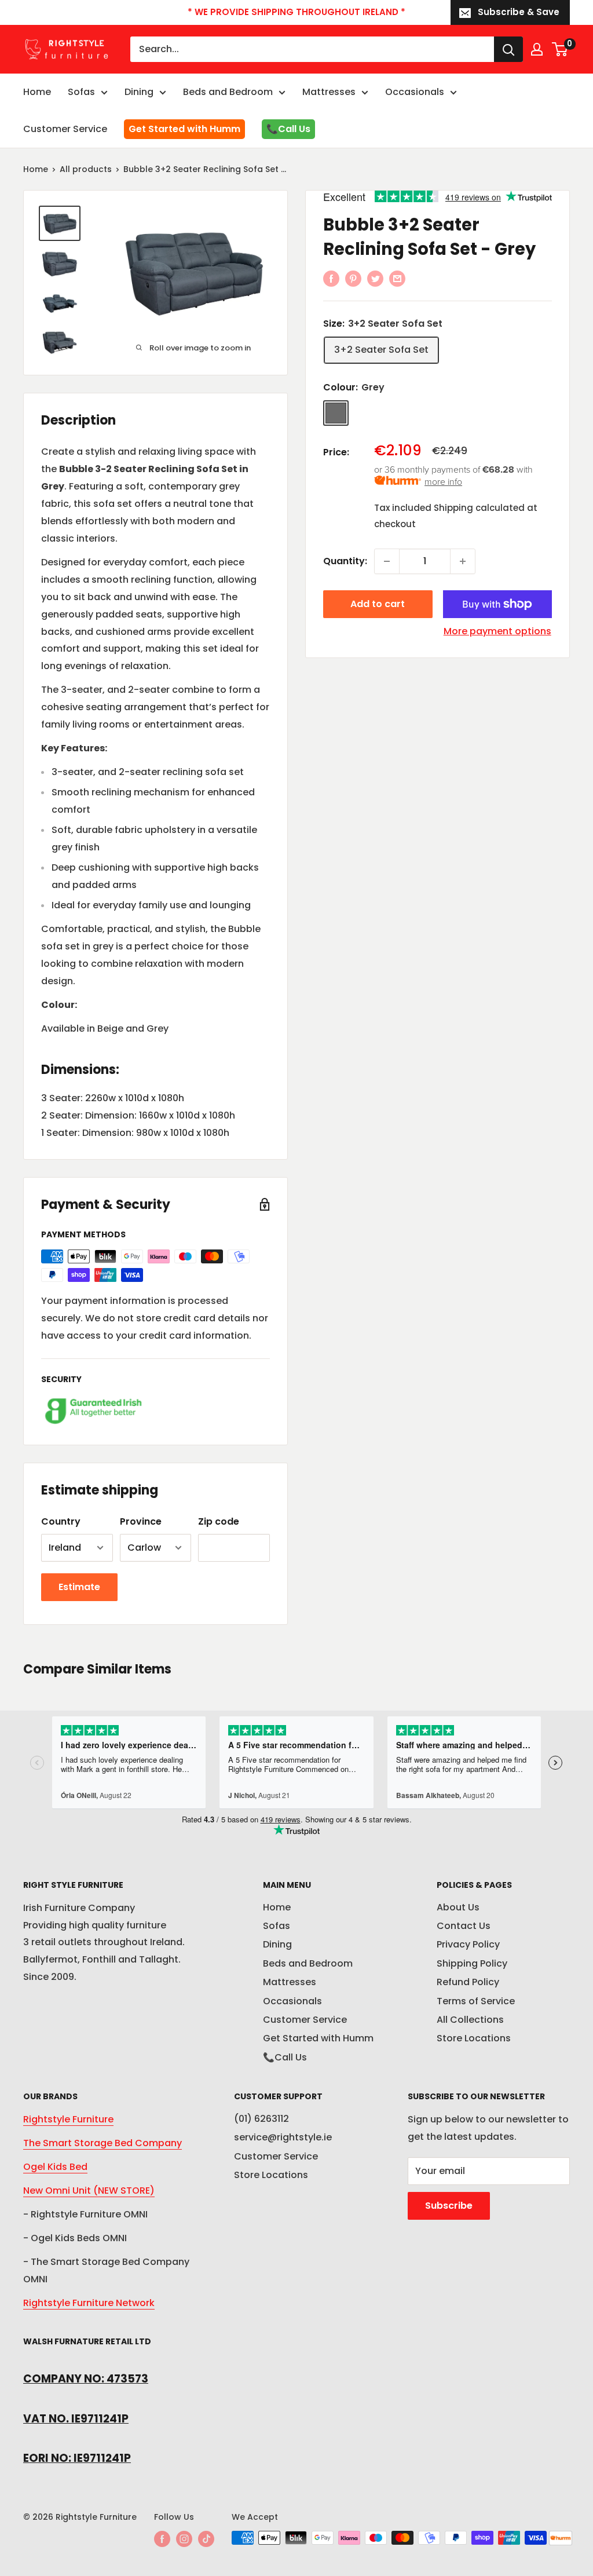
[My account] (537, 49)
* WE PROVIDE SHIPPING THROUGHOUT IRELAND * (296, 12)
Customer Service (65, 129)
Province (141, 1521)
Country (61, 1521)
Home (37, 92)
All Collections (470, 2020)
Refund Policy (468, 1982)
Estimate (79, 1587)
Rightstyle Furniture (68, 2119)
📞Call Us (288, 129)
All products (86, 169)
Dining (139, 92)
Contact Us (464, 1926)
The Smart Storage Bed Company (103, 2143)
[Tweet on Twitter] (375, 278)
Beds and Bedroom (228, 92)
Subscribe (449, 2206)
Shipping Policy (472, 1963)
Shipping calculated (479, 508)
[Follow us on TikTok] (206, 2539)
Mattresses (329, 92)
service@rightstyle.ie (283, 2137)
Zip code (219, 1521)
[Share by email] (397, 278)
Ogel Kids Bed (55, 2167)
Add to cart (378, 604)
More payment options (497, 631)
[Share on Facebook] (331, 278)
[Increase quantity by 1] (463, 561)
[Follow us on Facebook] (162, 2539)
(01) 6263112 (261, 2119)
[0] (560, 49)
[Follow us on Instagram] (184, 2539)
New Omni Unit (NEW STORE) (89, 2190)
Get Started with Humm (184, 129)
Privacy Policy (468, 1944)
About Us (458, 1907)
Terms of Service (476, 2001)
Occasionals (415, 92)
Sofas (81, 92)
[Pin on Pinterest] (353, 278)
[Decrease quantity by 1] (387, 561)
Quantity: (345, 561)
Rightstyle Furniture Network (89, 2303)
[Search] (508, 49)
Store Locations (474, 2038)
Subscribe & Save (519, 12)
